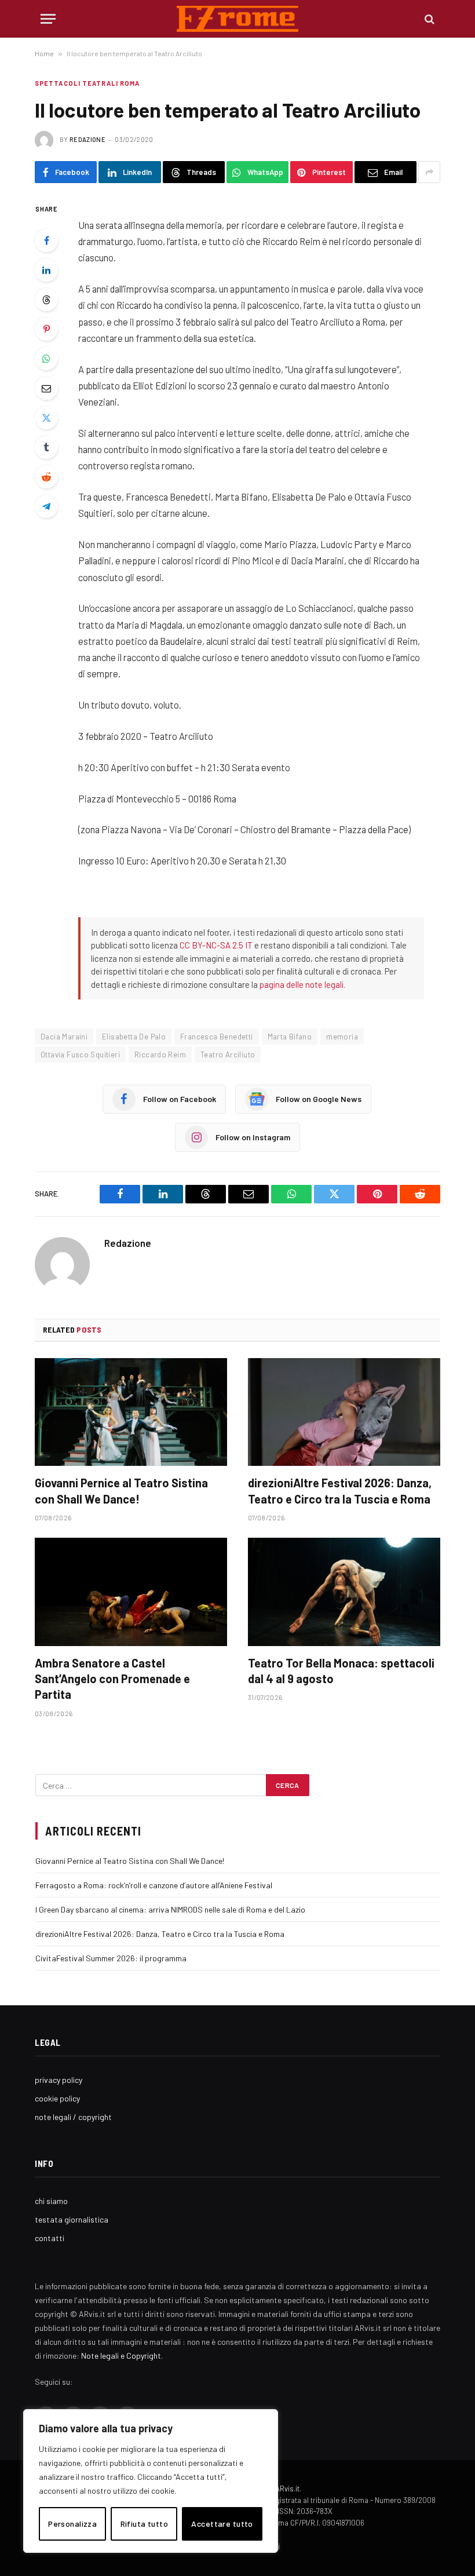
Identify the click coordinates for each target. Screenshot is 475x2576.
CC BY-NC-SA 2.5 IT (216, 945)
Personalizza (72, 2524)
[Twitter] (46, 418)
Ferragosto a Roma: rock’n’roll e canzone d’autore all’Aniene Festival (154, 1885)
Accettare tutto (222, 2524)
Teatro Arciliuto (228, 1055)
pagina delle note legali (302, 984)
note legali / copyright (73, 2117)
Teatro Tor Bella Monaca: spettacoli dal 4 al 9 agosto (341, 1671)
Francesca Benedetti (216, 1037)
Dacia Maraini (64, 1037)
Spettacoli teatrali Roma (87, 83)
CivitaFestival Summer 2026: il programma (111, 1958)
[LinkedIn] (46, 270)
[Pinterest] (46, 329)
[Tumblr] (46, 447)
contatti (50, 2238)
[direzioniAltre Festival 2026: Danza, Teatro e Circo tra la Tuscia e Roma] (344, 1412)
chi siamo (51, 2201)
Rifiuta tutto (144, 2524)
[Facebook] (46, 240)
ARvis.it (287, 2489)
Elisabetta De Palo (134, 1037)
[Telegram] (46, 506)
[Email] (46, 388)
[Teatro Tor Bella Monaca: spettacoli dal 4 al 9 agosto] (344, 1592)
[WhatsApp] (46, 359)
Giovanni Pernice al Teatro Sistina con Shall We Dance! (121, 1490)
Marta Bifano (290, 1037)
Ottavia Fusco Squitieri (80, 1055)
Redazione (87, 139)
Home (44, 53)
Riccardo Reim (160, 1055)
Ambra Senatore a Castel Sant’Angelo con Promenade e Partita (112, 1679)
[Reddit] (46, 477)
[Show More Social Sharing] (429, 172)
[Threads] (46, 300)
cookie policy (57, 2098)
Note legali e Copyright (121, 2356)
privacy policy (59, 2080)
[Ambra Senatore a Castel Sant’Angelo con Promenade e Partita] (131, 1592)
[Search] (428, 19)
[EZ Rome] (238, 19)
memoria (342, 1037)
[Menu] (48, 19)
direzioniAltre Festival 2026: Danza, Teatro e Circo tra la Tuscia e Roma (340, 1490)
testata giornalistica (72, 2219)
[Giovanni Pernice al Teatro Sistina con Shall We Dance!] (131, 1412)
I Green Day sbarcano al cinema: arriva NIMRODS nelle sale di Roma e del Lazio (170, 1909)
